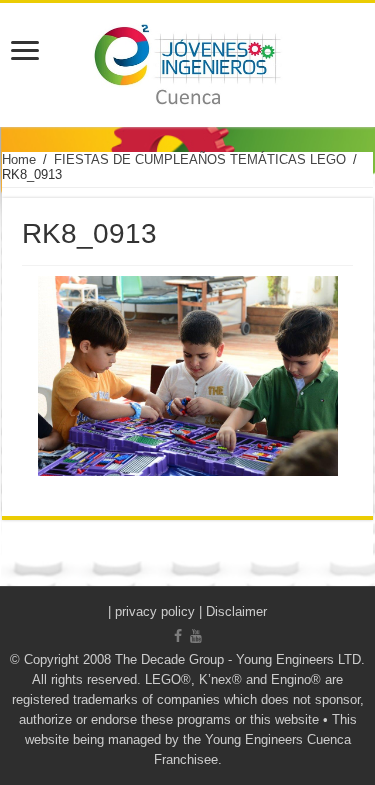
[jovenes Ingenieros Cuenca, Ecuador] (187, 65)
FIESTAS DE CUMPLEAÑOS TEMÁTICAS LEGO (200, 159)
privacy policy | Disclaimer (191, 611)
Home (19, 159)
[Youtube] (196, 636)
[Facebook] (178, 636)
